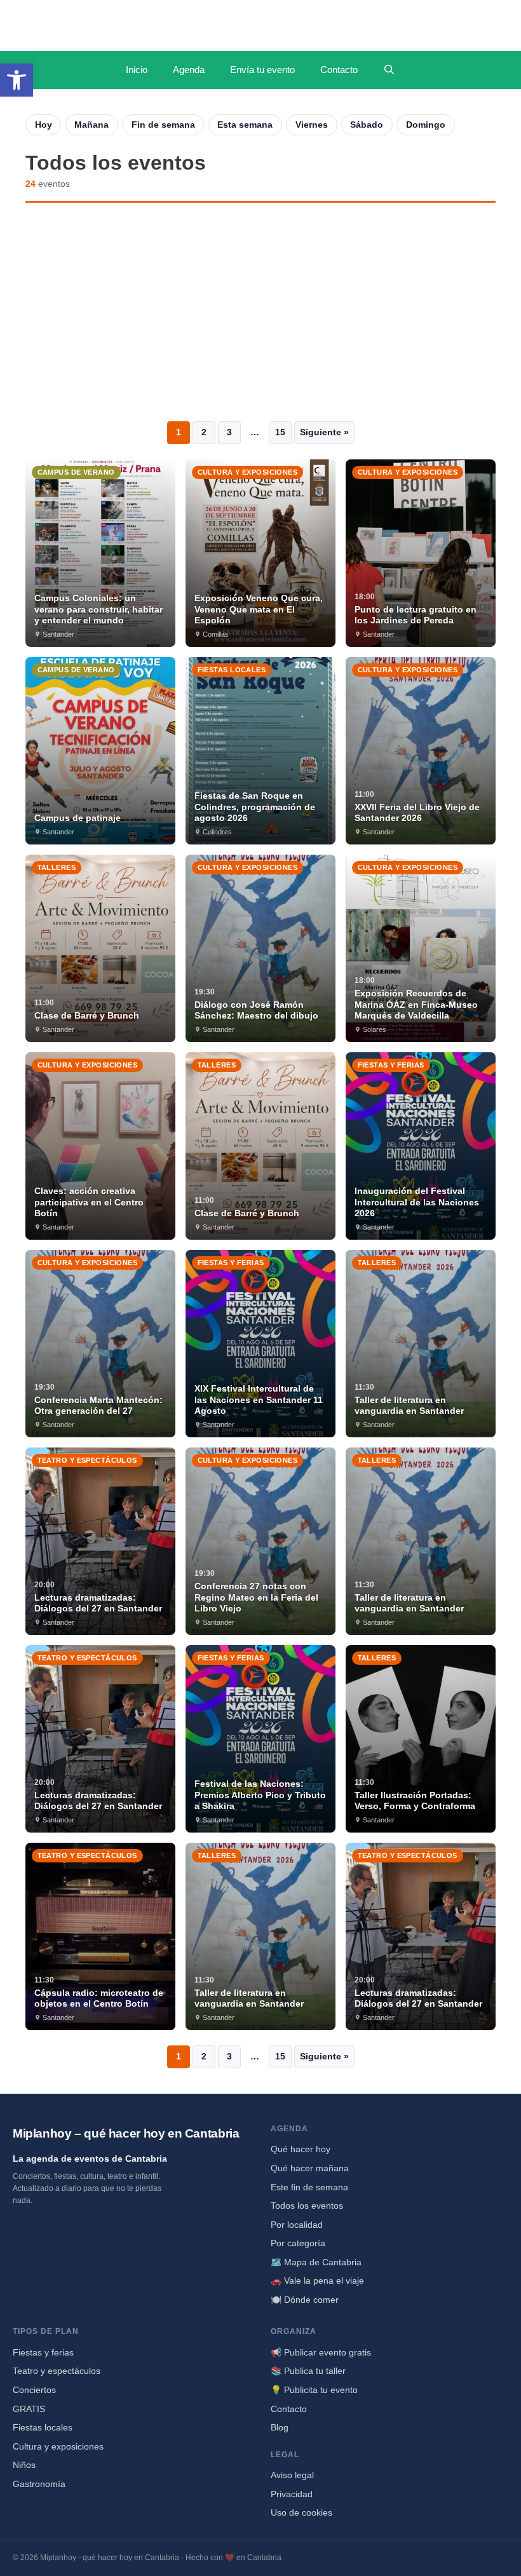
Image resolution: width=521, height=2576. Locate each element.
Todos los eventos (307, 2206)
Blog (280, 2427)
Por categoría (298, 2243)
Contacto (339, 70)
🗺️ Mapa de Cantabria (316, 2262)
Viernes (312, 125)
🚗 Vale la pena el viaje (317, 2281)
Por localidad (297, 2225)
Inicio (137, 70)
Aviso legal (292, 2475)
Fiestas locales (43, 2427)
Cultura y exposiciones (58, 2446)
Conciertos (34, 2390)
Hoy (44, 125)
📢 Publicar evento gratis (321, 2352)
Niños (24, 2465)
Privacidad (292, 2494)
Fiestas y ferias (43, 2352)
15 (280, 432)
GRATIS (29, 2409)
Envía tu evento (262, 70)
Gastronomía (39, 2484)
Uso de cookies (301, 2512)
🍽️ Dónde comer (305, 2300)
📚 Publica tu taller (308, 2371)
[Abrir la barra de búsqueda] (389, 70)
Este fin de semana (309, 2187)
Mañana (91, 125)
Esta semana (245, 125)
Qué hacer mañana (310, 2168)
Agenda (189, 70)
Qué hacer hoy (301, 2149)
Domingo (426, 125)
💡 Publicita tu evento (314, 2390)
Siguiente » (324, 432)
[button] (17, 80)
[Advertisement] (260, 312)
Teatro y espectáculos (57, 2371)
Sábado (367, 125)
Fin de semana (163, 125)
